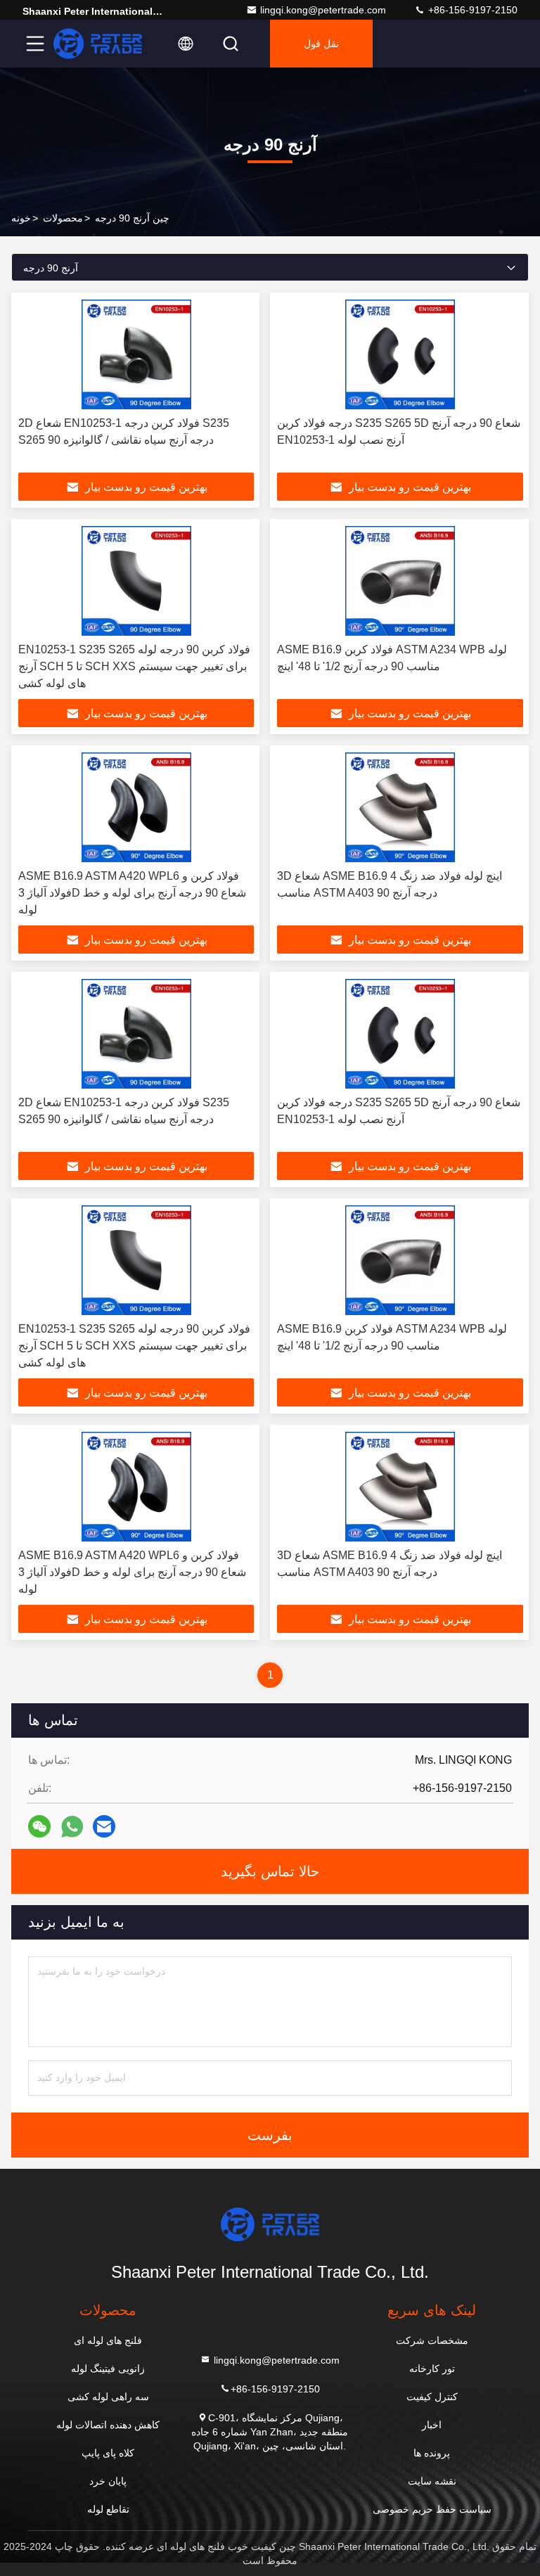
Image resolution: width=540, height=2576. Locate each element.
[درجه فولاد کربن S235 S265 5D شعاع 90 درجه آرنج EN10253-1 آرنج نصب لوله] (400, 354)
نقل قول (321, 44)
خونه (21, 218)
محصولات (63, 218)
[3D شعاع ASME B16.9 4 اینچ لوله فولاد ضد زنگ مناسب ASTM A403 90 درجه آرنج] (400, 807)
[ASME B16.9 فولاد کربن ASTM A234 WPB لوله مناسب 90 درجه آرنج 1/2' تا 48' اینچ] (400, 581)
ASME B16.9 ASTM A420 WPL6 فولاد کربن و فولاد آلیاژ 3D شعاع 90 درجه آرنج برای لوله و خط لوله (132, 893)
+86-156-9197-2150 (471, 10)
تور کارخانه (432, 2369)
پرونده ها (432, 2453)
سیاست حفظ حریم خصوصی (432, 2509)
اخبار (432, 2425)
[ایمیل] (104, 1826)
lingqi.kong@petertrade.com (323, 10)
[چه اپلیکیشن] (72, 1827)
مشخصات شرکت (432, 2340)
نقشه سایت (432, 2481)
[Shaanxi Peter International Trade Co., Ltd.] (98, 44)
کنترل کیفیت (432, 2397)
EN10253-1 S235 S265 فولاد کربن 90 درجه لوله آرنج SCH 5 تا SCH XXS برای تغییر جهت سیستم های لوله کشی (134, 666)
